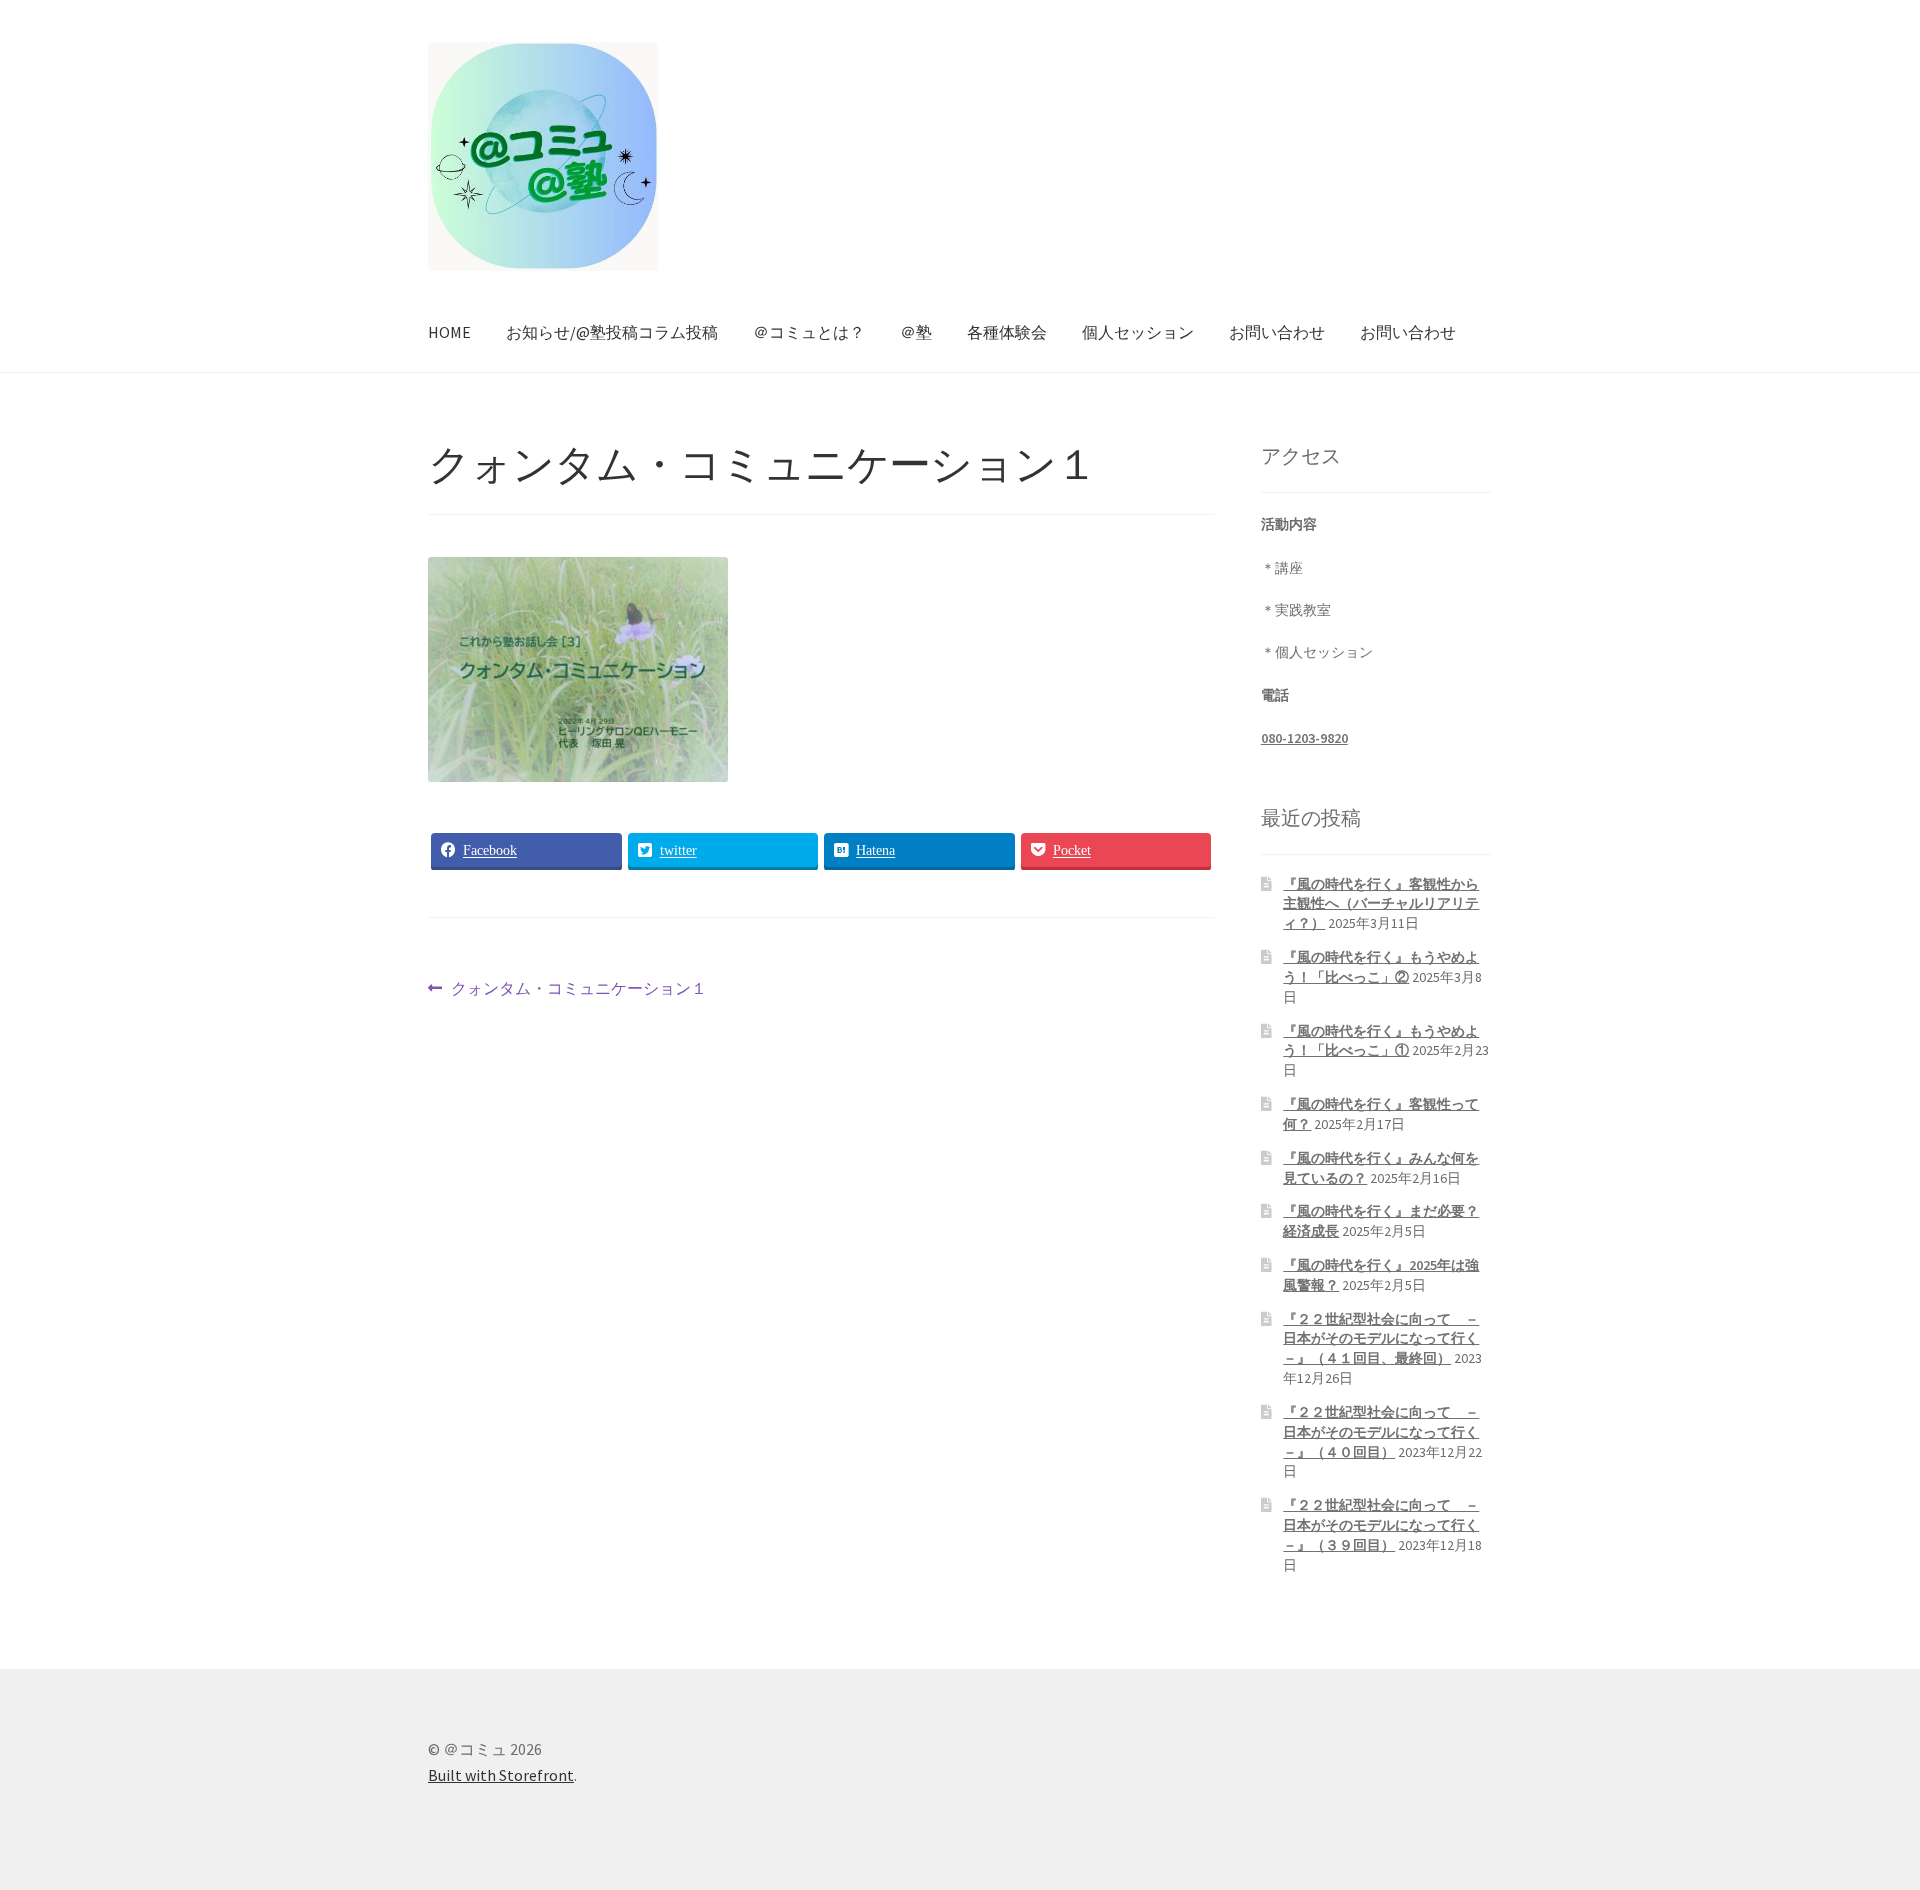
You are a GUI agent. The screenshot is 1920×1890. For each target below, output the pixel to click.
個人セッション (1138, 332)
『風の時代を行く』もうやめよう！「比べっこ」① (1381, 1041)
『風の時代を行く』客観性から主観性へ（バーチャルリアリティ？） (1381, 904)
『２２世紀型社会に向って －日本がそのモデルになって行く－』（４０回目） (1381, 1432)
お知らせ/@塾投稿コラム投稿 (612, 332)
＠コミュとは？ (809, 332)
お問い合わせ (1277, 332)
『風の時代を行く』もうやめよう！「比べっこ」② (1381, 967)
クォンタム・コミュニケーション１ (578, 990)
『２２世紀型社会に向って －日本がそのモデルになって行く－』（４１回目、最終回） (1381, 1339)
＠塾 (916, 332)
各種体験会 (1007, 332)
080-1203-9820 (1304, 738)
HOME (449, 332)
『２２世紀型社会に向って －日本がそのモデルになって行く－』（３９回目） (1381, 1525)
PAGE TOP (1860, 1815)
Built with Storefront (501, 1775)
